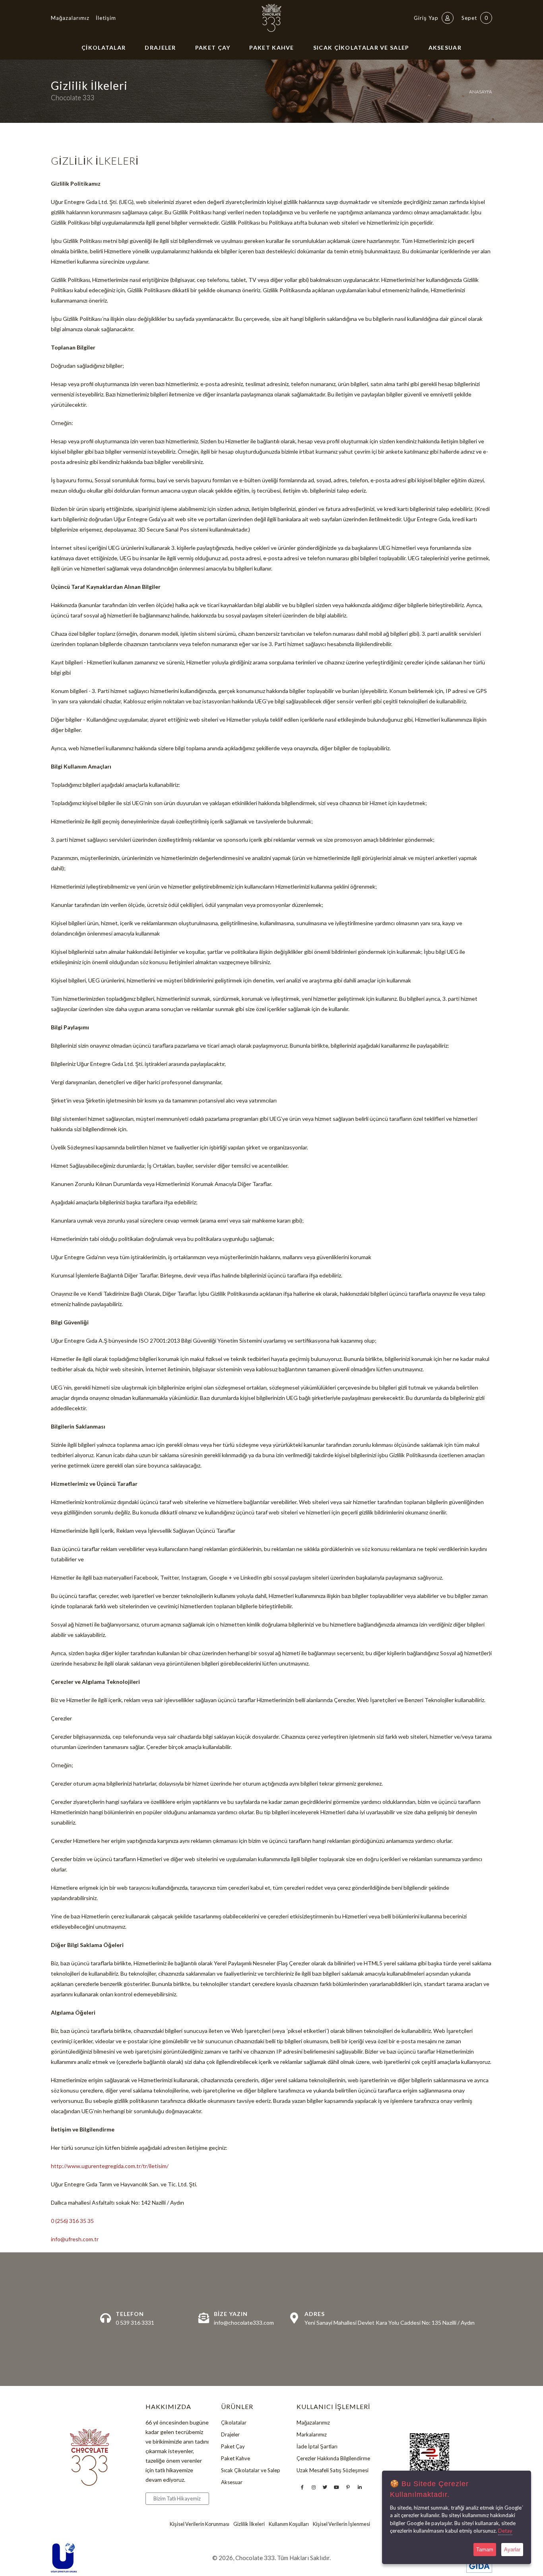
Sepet (475, 18)
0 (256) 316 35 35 (72, 2221)
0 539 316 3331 (135, 2323)
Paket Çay (213, 48)
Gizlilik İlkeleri (249, 2524)
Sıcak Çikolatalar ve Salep (361, 48)
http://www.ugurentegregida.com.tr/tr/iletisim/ (110, 2166)
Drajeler (160, 48)
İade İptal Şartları (317, 2446)
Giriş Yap (427, 18)
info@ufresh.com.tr (75, 2239)
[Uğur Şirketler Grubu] (64, 2558)
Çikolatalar (104, 48)
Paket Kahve (271, 48)
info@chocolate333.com (244, 2323)
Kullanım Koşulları (289, 2524)
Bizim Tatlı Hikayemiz (177, 2498)
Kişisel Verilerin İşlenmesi (341, 2524)
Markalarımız (312, 2434)
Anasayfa (481, 92)
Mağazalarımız (70, 18)
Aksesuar (445, 48)
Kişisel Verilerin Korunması (200, 2524)
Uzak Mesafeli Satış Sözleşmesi (333, 2470)
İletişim (106, 18)
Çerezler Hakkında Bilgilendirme (333, 2458)
